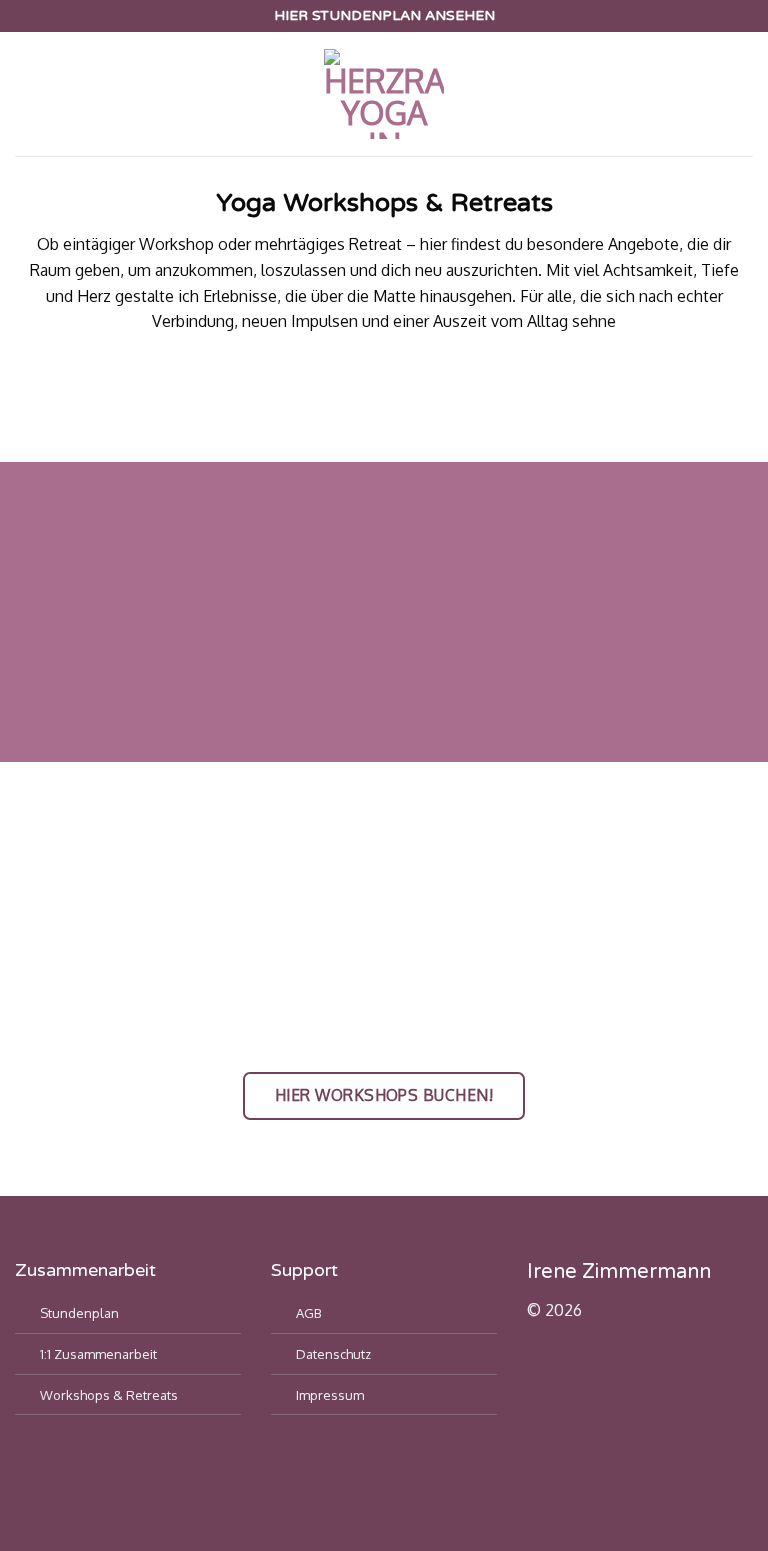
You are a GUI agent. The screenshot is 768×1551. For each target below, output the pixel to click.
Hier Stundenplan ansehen (384, 15)
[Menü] (27, 94)
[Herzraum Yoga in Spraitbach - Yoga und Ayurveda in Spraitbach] (384, 94)
